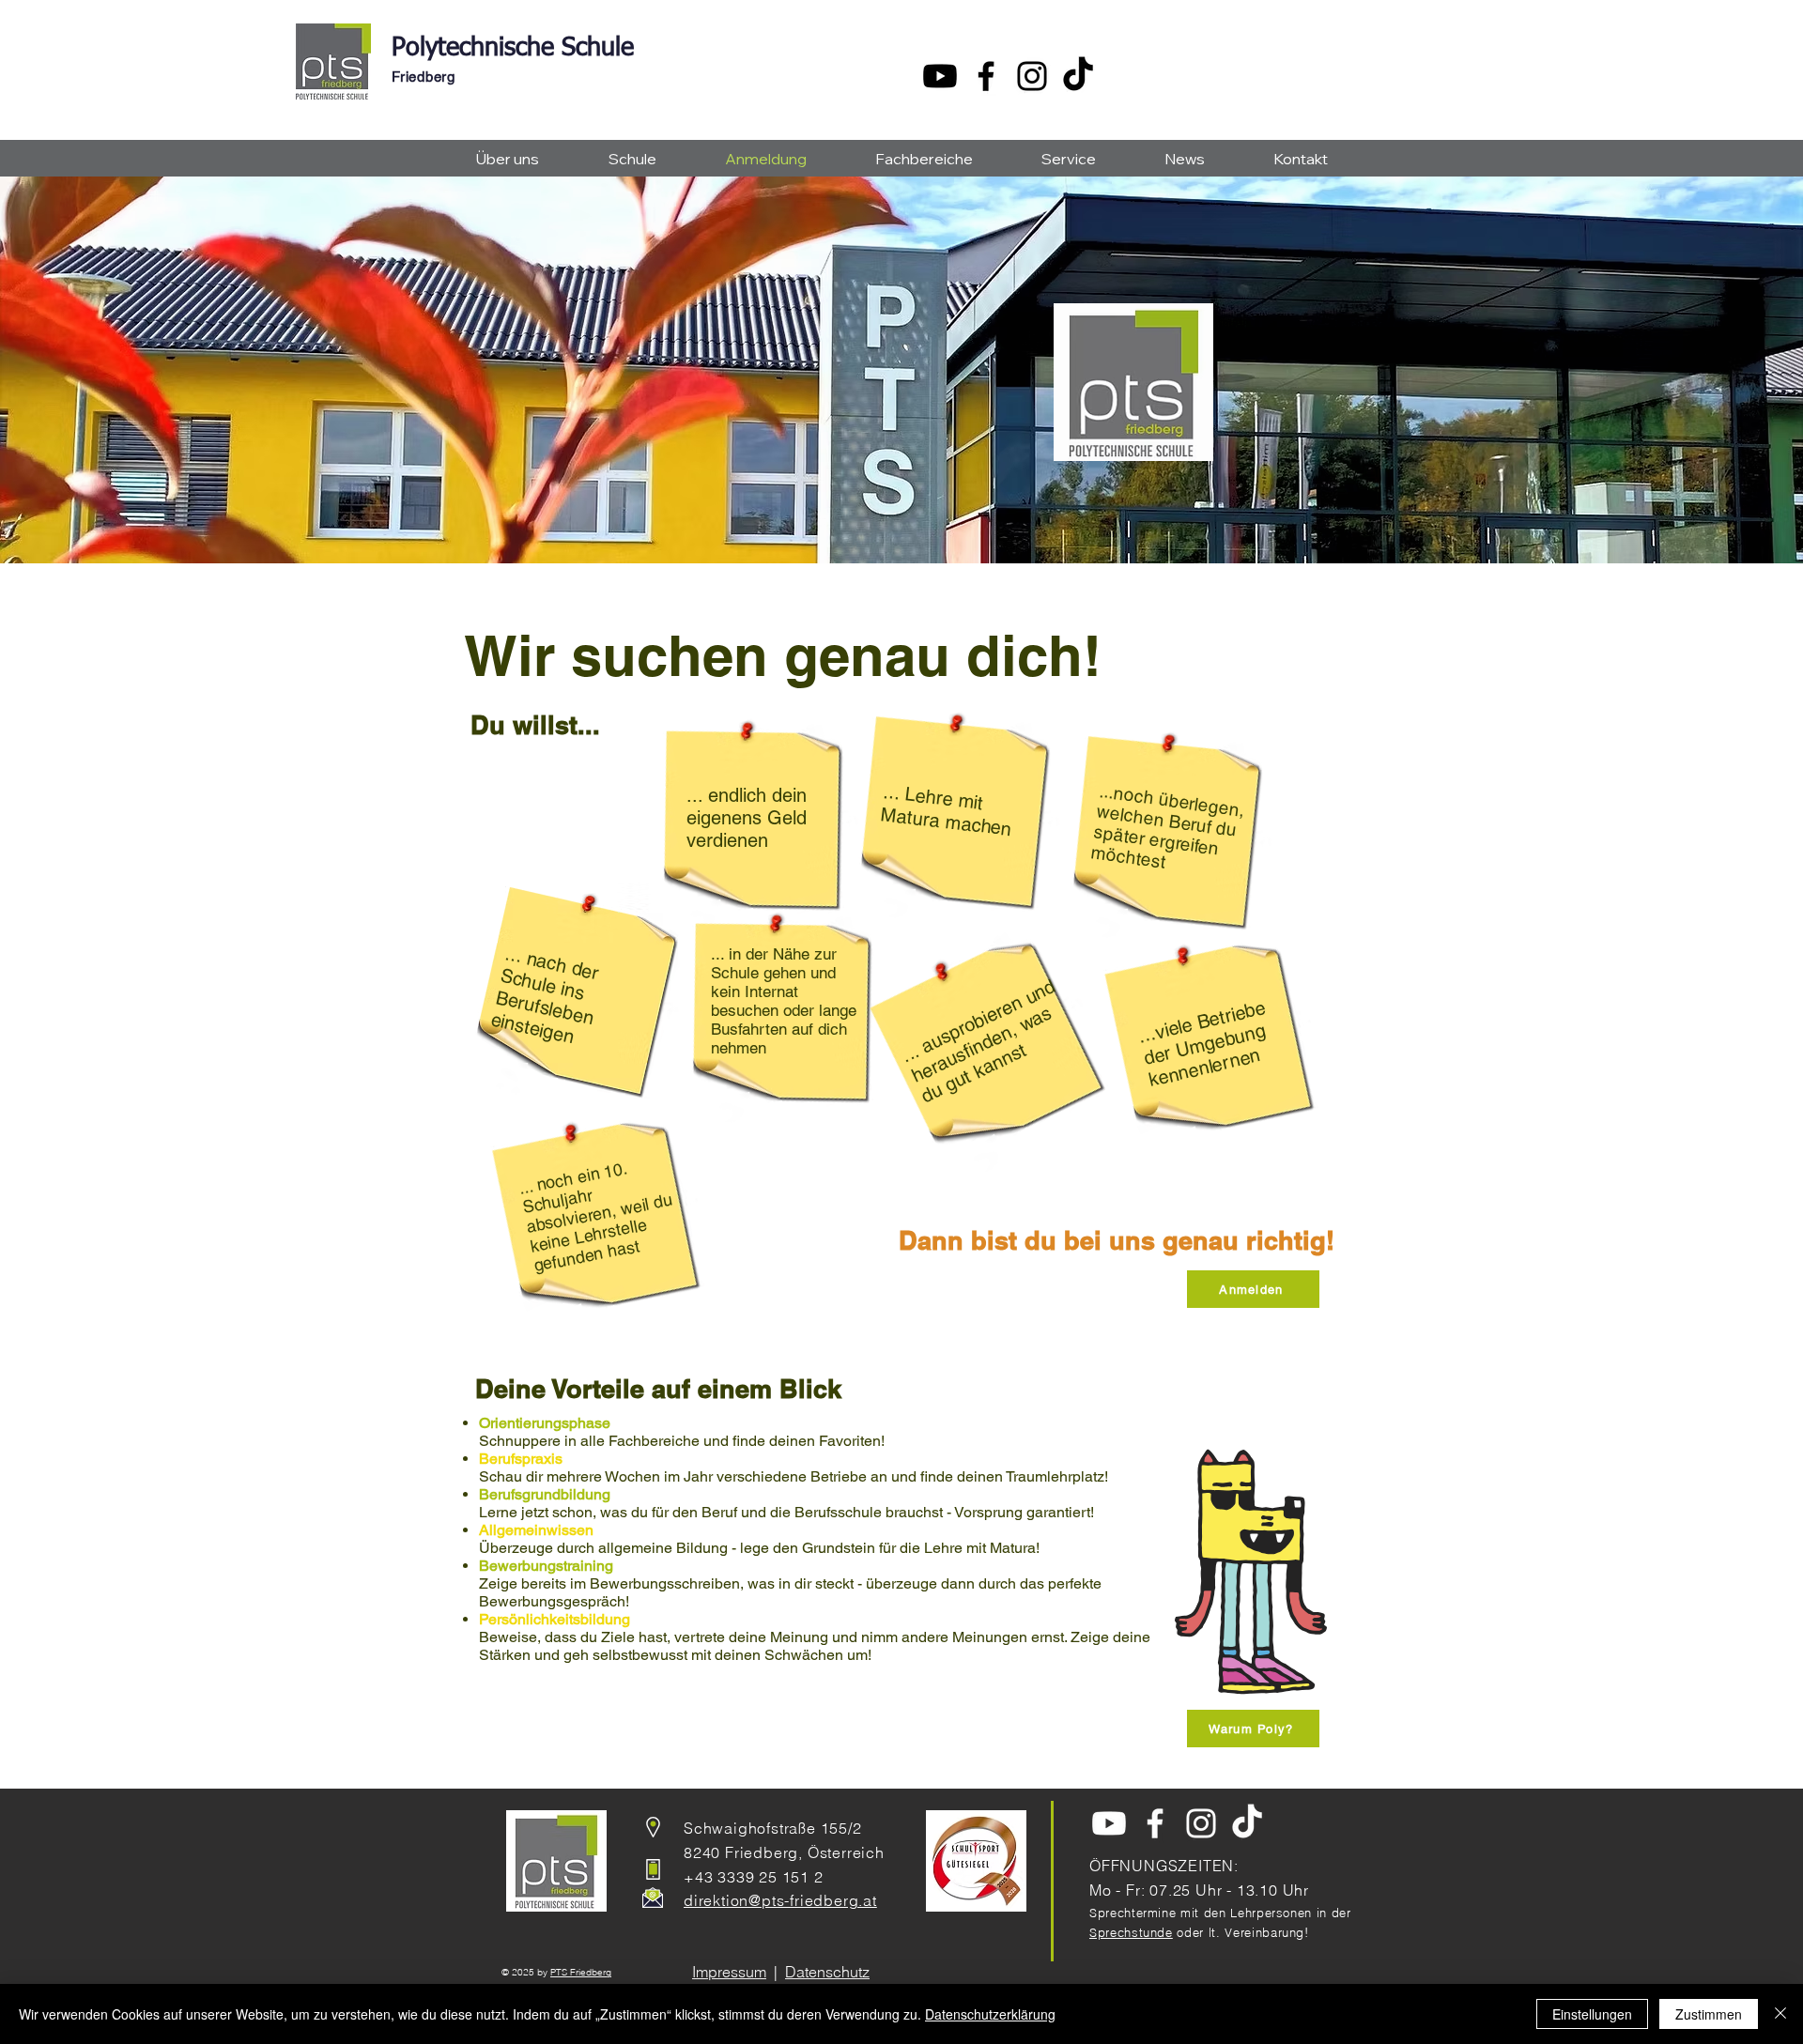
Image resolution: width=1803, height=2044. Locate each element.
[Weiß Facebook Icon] (1155, 1823)
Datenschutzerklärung (990, 2014)
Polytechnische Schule (513, 48)
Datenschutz (827, 1972)
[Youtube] (940, 76)
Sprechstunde (1131, 1932)
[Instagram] (1032, 76)
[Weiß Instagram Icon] (1201, 1823)
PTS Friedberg (581, 1972)
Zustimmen (1709, 2014)
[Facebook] (986, 76)
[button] (508, 159)
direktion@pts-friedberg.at (780, 1900)
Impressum (729, 1972)
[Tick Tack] (1247, 1823)
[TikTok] (1078, 76)
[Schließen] (1780, 2014)
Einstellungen (1592, 2014)
